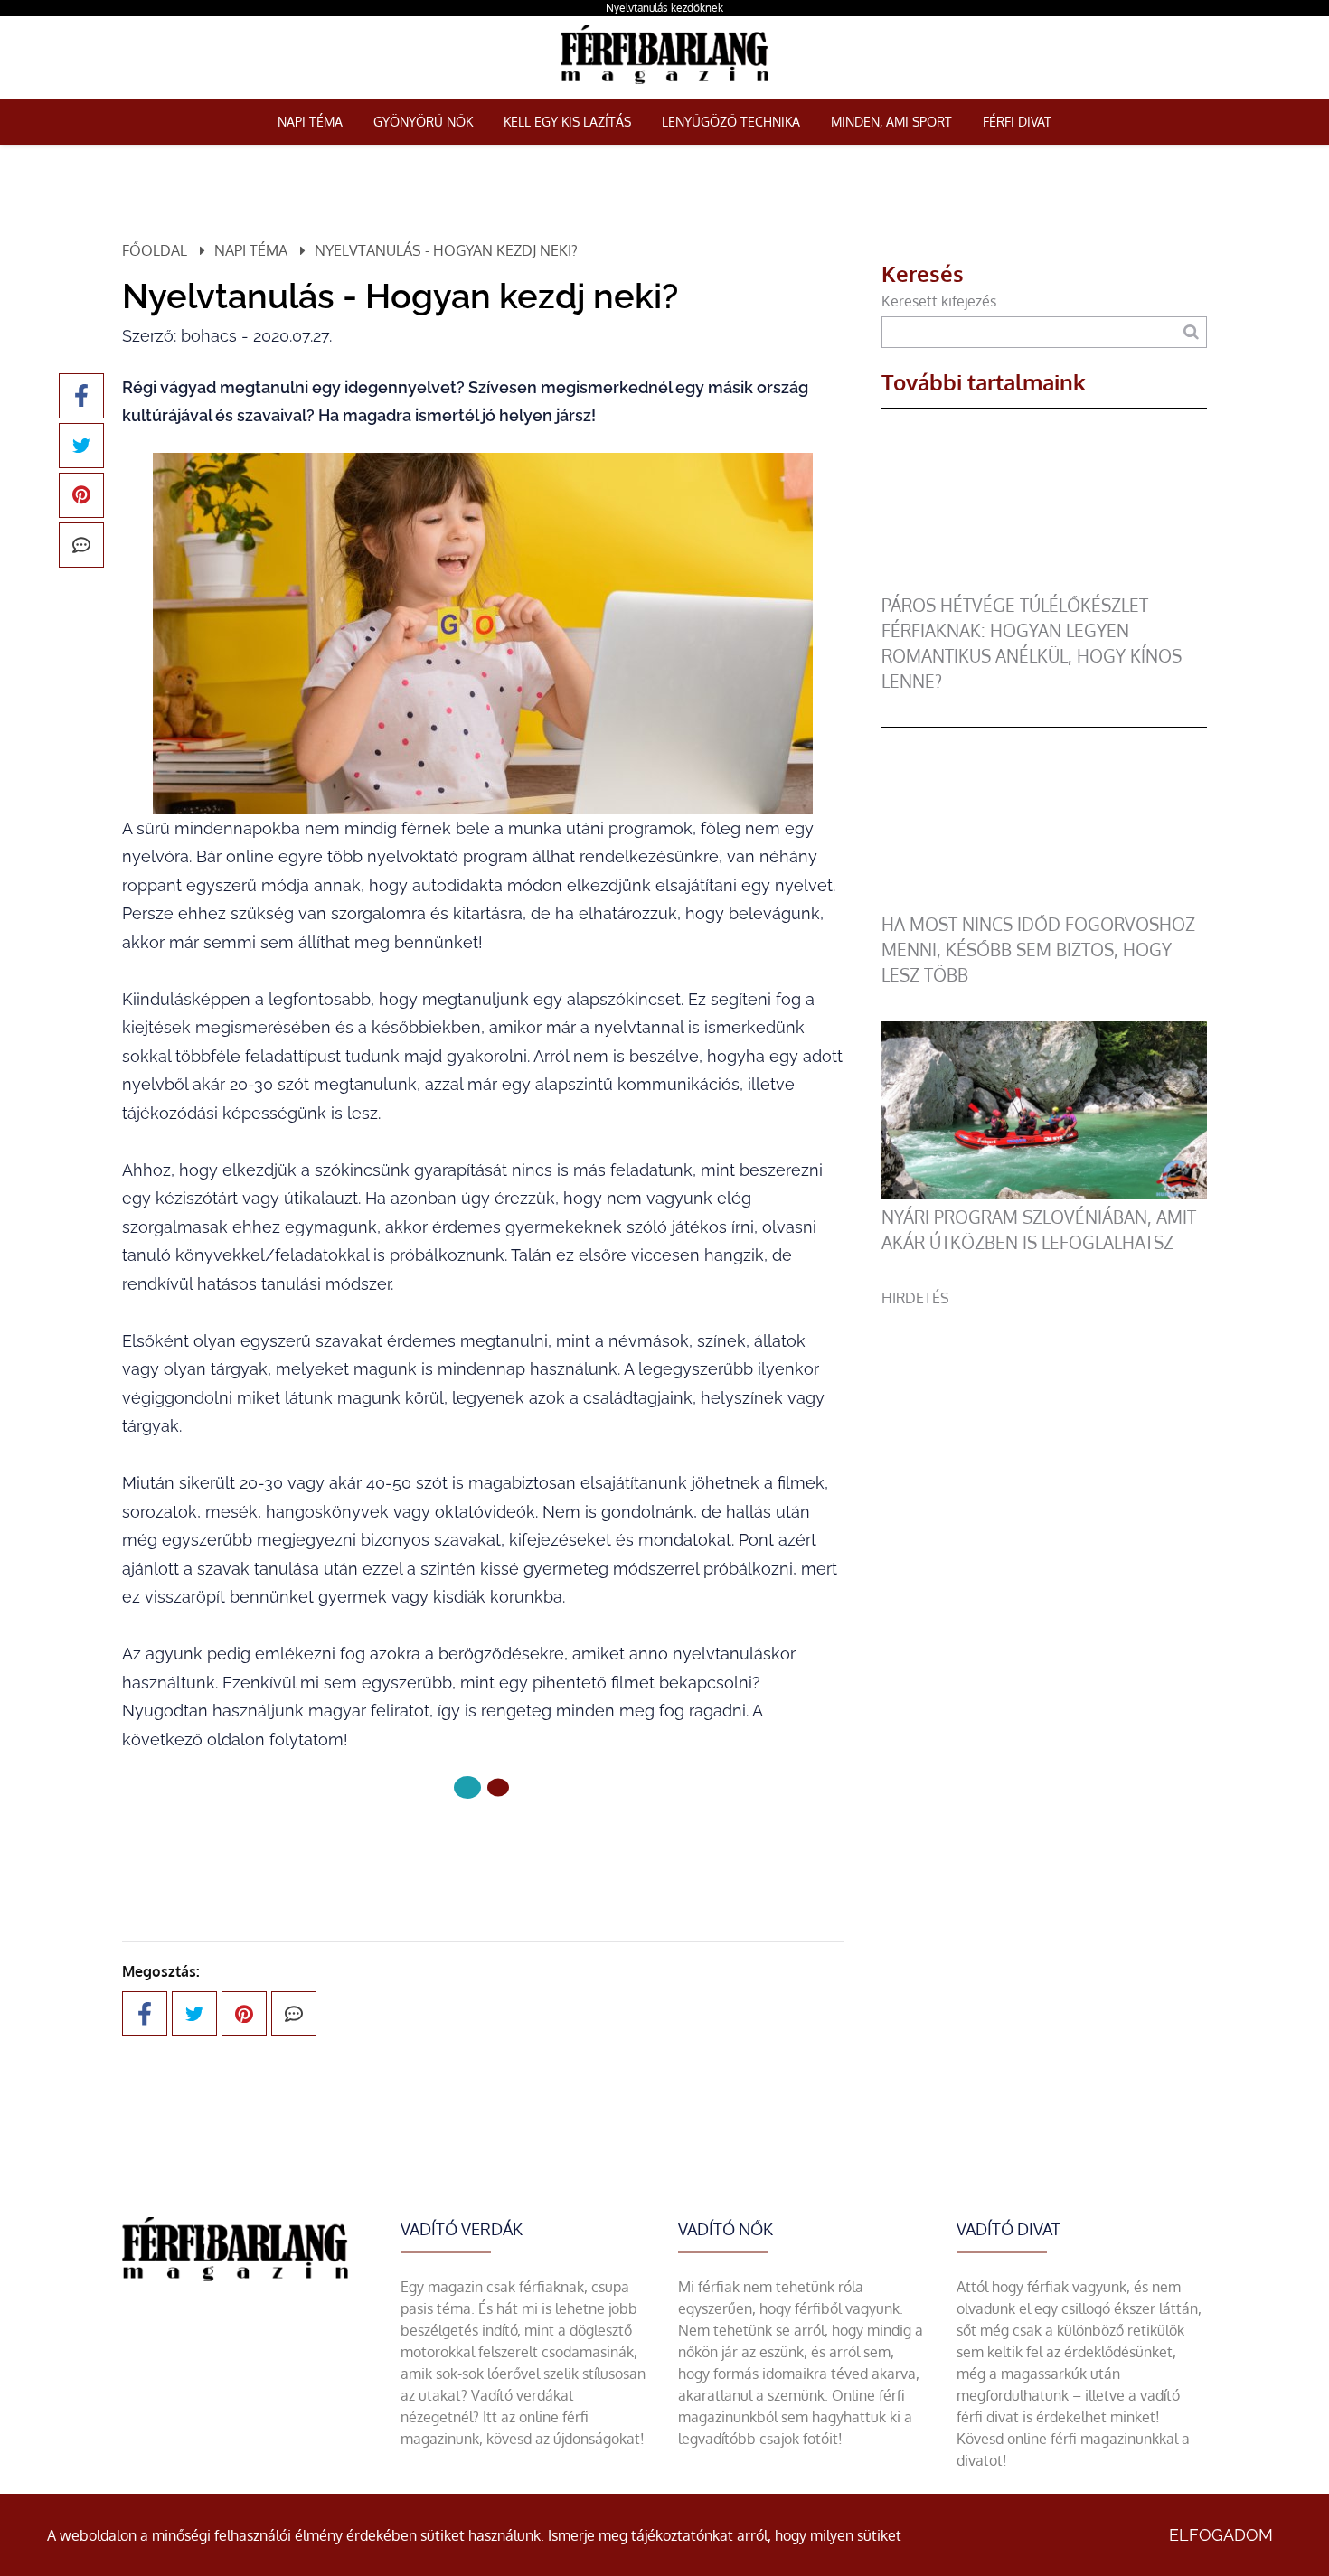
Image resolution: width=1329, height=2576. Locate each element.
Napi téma (310, 122)
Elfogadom (1221, 2535)
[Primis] (664, 88)
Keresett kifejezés (939, 301)
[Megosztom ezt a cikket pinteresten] (81, 495)
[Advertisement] (1044, 1435)
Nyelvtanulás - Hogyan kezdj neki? (446, 250)
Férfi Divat (1017, 122)
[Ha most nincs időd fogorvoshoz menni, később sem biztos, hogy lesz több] (1044, 901)
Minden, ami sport (891, 122)
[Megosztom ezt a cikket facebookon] (81, 396)
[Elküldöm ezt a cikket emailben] (81, 545)
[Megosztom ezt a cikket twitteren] (81, 446)
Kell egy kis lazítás (567, 122)
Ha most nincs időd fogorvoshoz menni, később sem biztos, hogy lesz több (1038, 950)
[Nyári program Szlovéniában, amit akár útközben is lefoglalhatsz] (1044, 1194)
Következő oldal (471, 1848)
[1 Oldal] (498, 1788)
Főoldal (155, 250)
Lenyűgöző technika (731, 122)
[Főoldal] (467, 1787)
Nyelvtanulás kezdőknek (664, 8)
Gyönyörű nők (423, 122)
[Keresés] (1191, 332)
